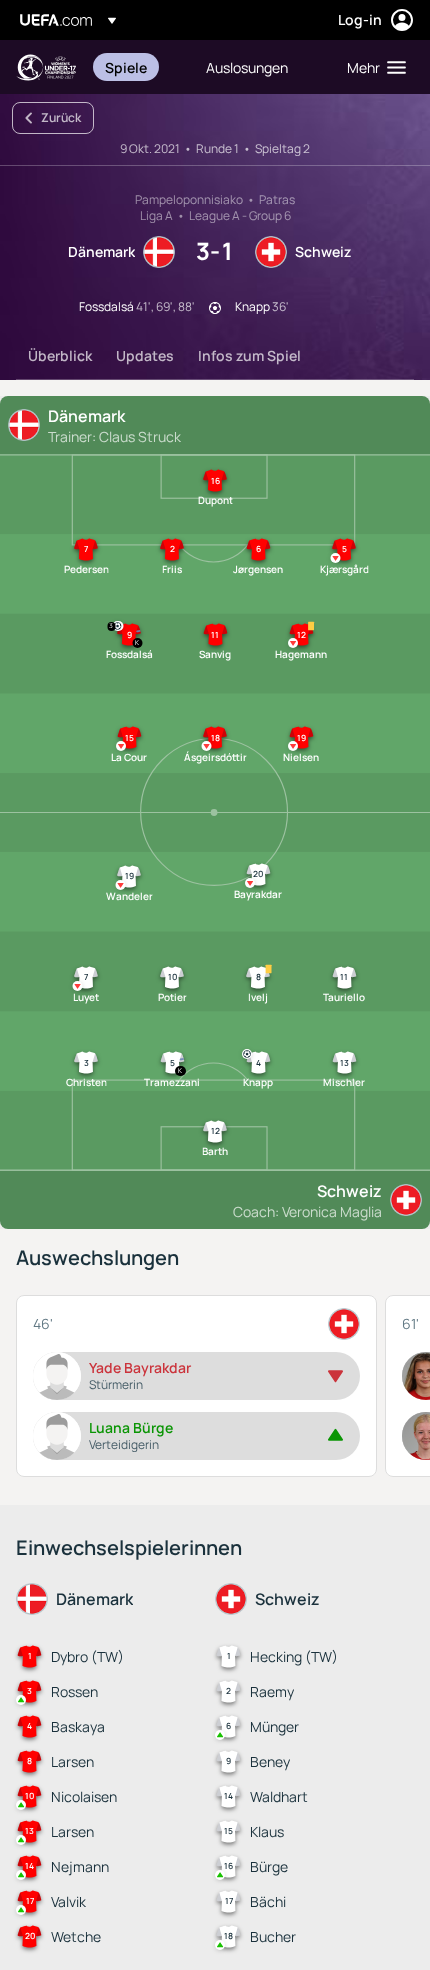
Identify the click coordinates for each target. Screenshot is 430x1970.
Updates (145, 355)
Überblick (60, 355)
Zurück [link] (61, 117)
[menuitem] (138, 67)
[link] (126, 67)
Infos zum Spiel (249, 355)
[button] (372, 67)
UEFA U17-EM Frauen (46, 67)
